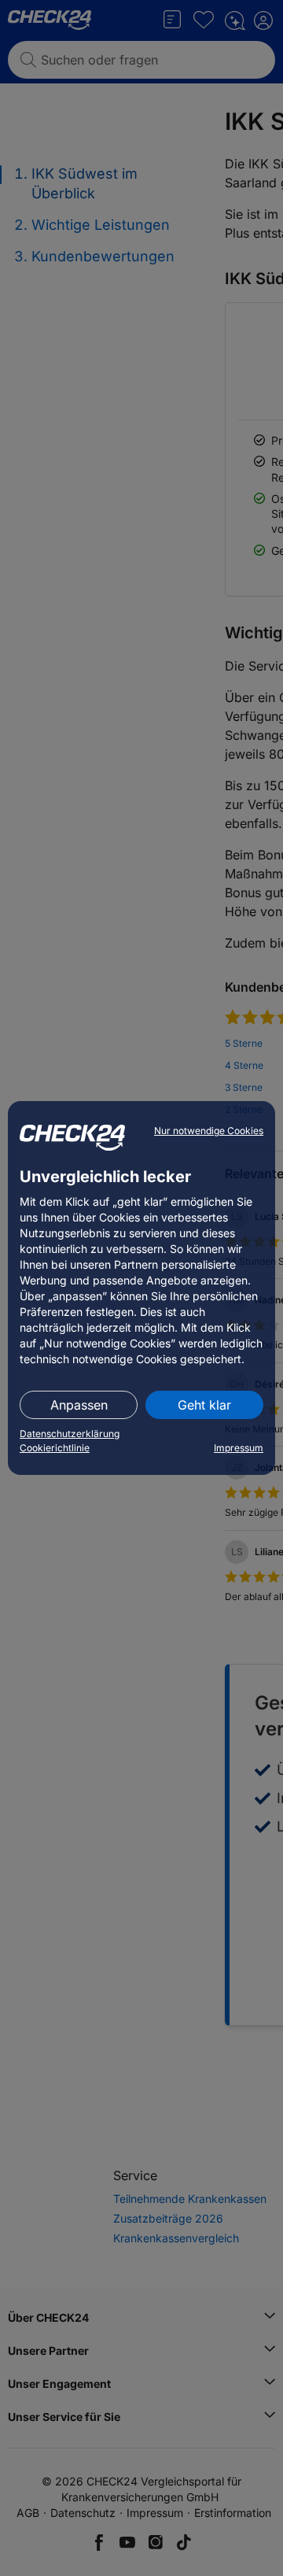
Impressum (239, 1448)
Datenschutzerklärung (70, 1434)
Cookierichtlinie (55, 1448)
